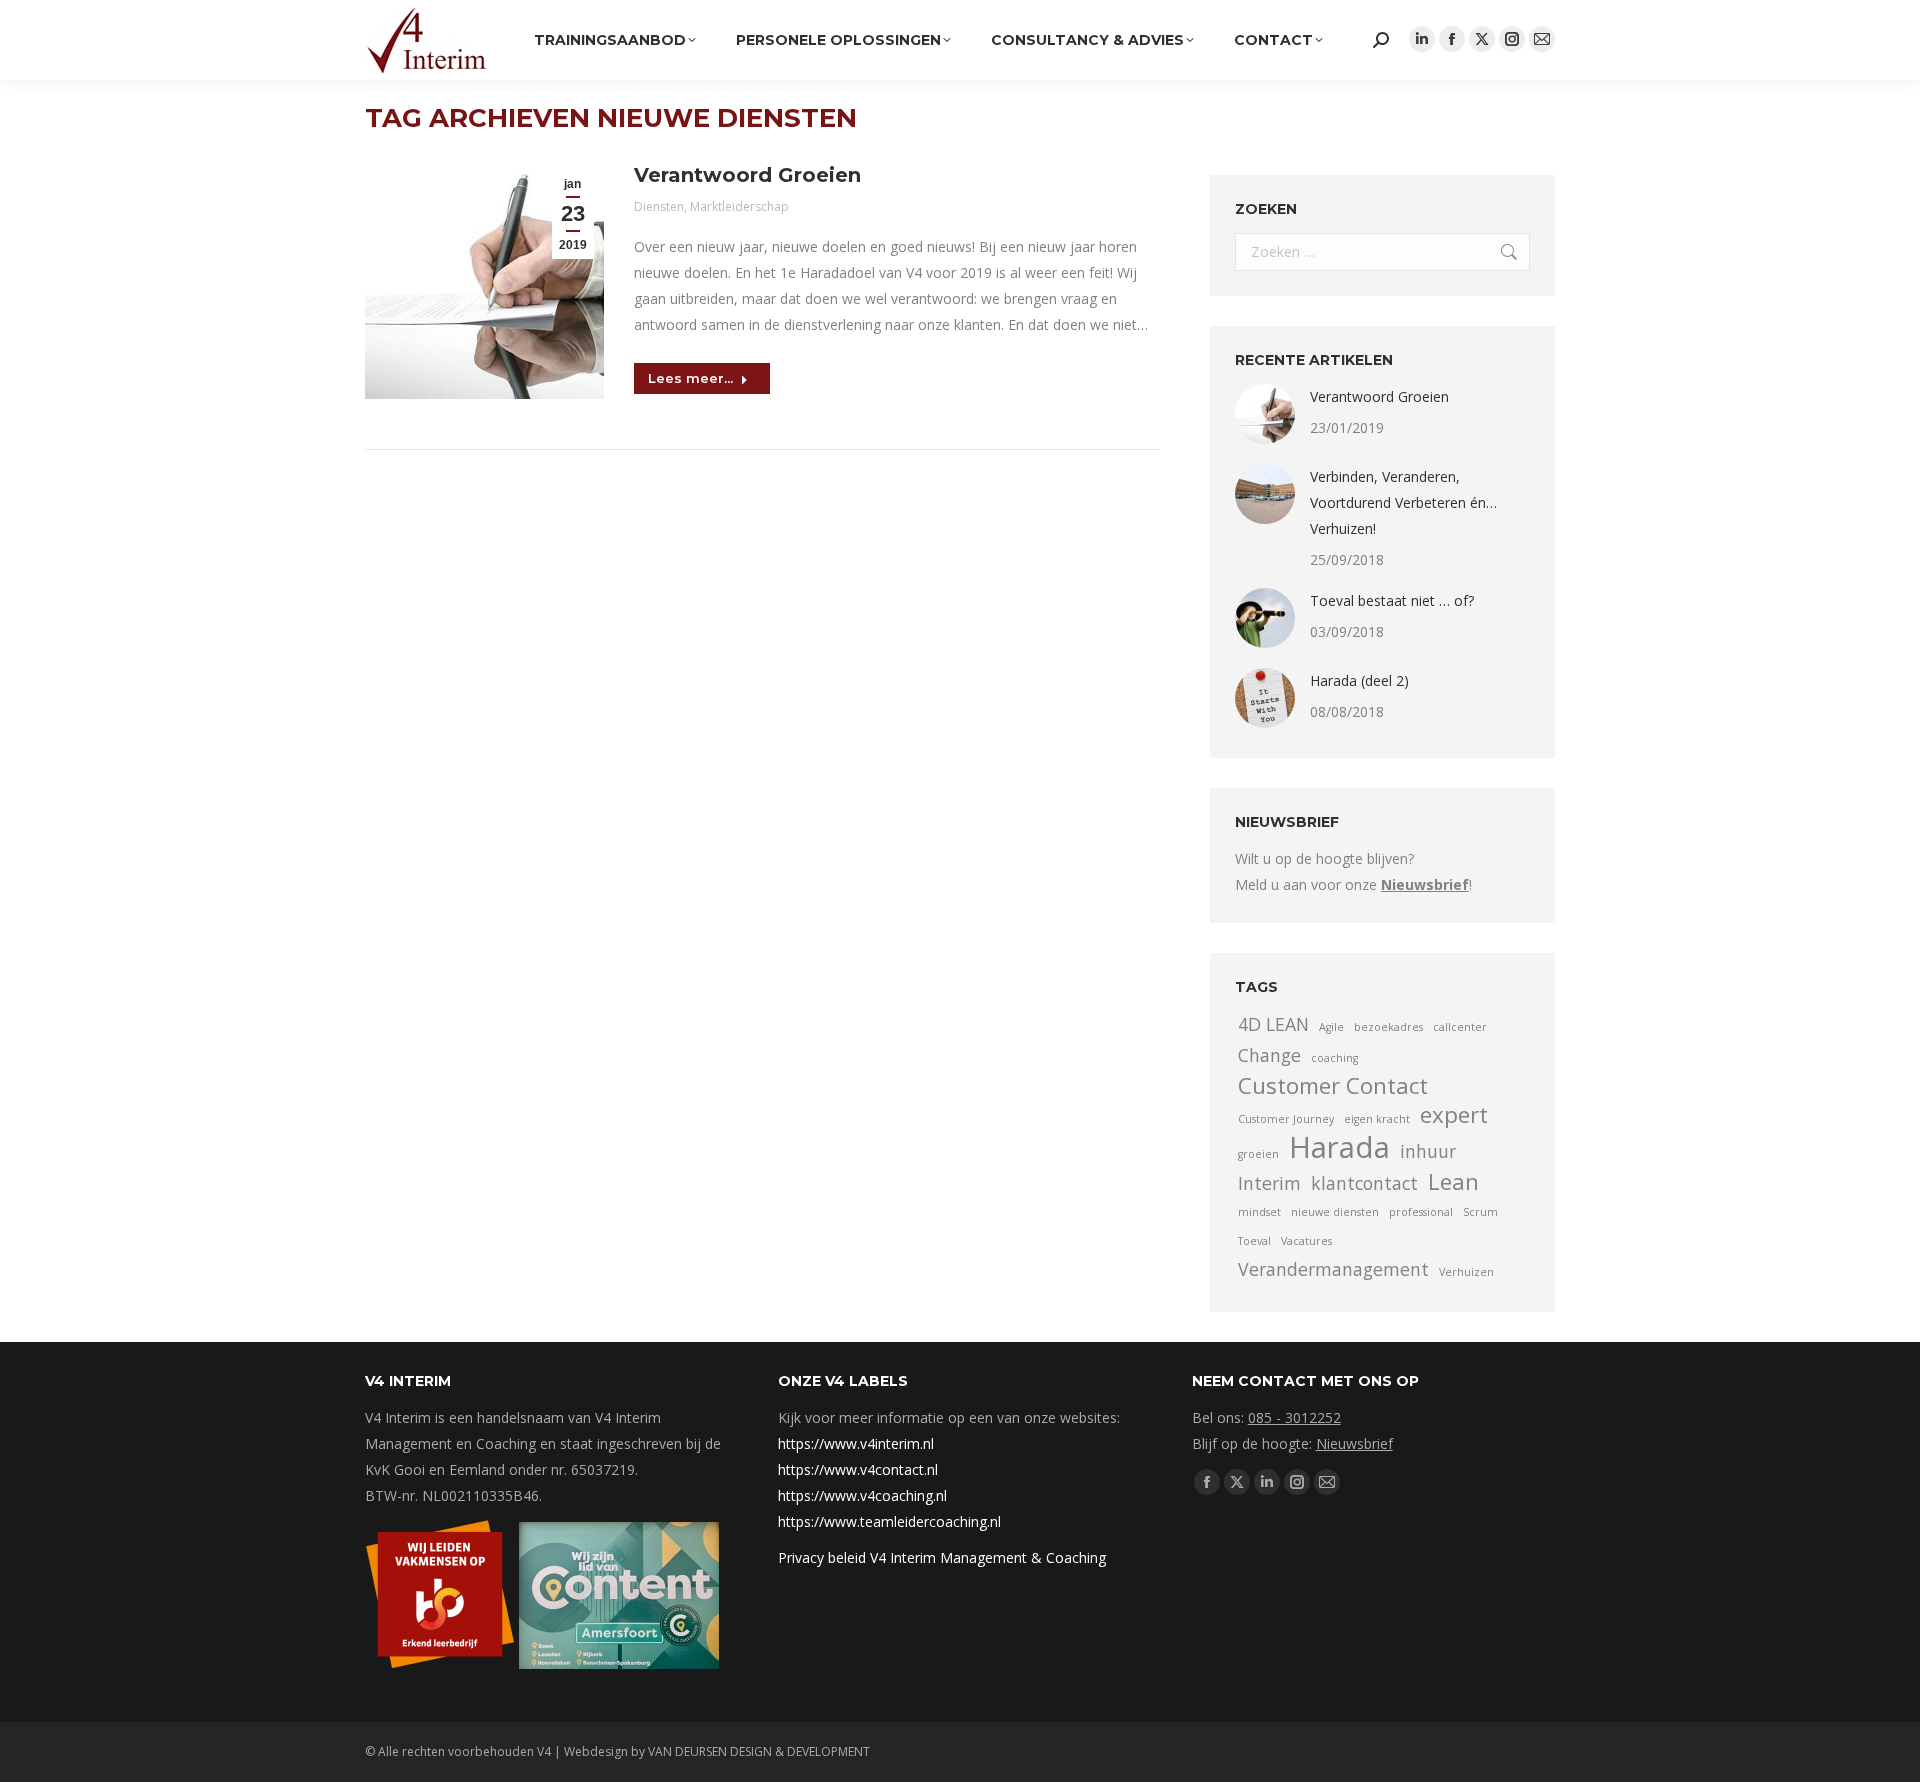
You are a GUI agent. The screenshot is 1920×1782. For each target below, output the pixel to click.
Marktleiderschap (739, 206)
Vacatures (1306, 1241)
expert (1454, 1115)
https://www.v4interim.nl (856, 1443)
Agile (1331, 1027)
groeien (1258, 1154)
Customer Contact (1333, 1086)
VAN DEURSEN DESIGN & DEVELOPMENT (759, 1751)
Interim (1269, 1183)
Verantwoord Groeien (747, 175)
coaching (1334, 1058)
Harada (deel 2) (1359, 680)
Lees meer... (690, 378)
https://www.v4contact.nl (858, 1469)
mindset (1259, 1212)
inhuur (1428, 1151)
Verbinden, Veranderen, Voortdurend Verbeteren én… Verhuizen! (1403, 502)
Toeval (1254, 1241)
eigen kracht (1377, 1119)
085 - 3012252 (1294, 1417)
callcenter (1460, 1027)
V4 (544, 1751)
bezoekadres (1388, 1027)
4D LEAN (1273, 1024)
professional (1421, 1212)
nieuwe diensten (1335, 1212)
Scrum (1480, 1212)
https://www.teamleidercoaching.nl (889, 1521)
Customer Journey (1286, 1119)
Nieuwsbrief (1354, 1443)
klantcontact (1364, 1183)
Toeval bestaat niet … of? (1392, 600)
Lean (1453, 1182)
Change (1269, 1055)
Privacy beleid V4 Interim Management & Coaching (942, 1557)
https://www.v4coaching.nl (862, 1495)
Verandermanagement (1333, 1269)
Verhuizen (1466, 1272)
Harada (1339, 1147)
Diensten (659, 206)
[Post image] (1265, 414)
